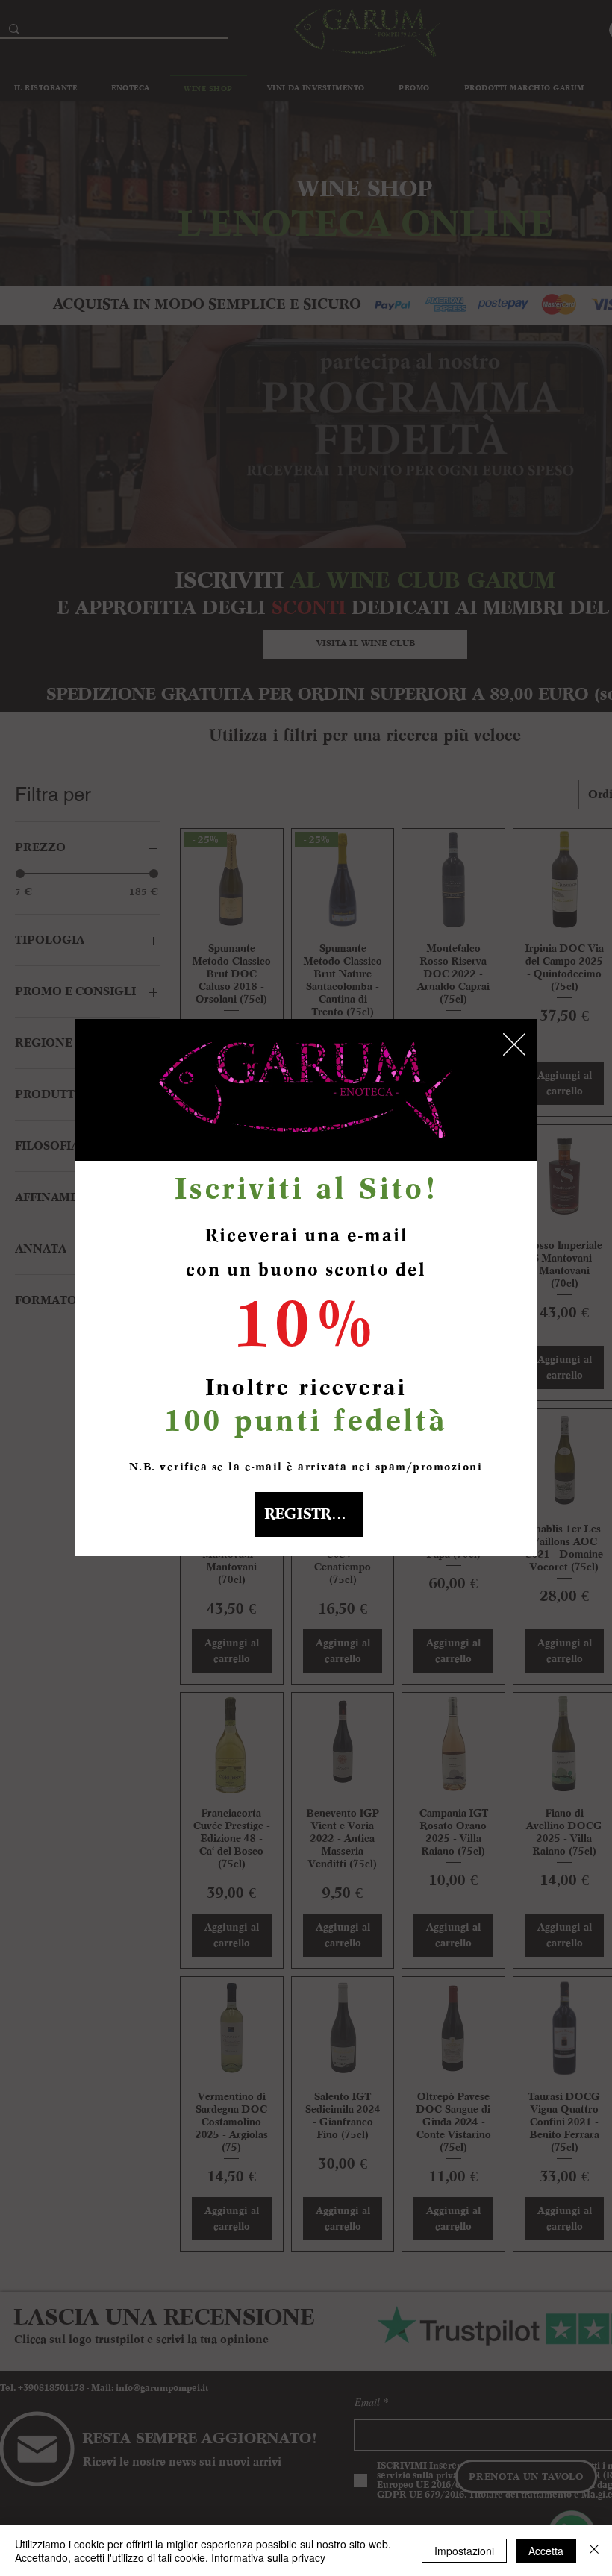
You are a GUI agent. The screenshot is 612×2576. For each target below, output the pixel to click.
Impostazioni (464, 2551)
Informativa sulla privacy (268, 2557)
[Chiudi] (594, 2551)
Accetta (546, 2551)
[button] (514, 1044)
